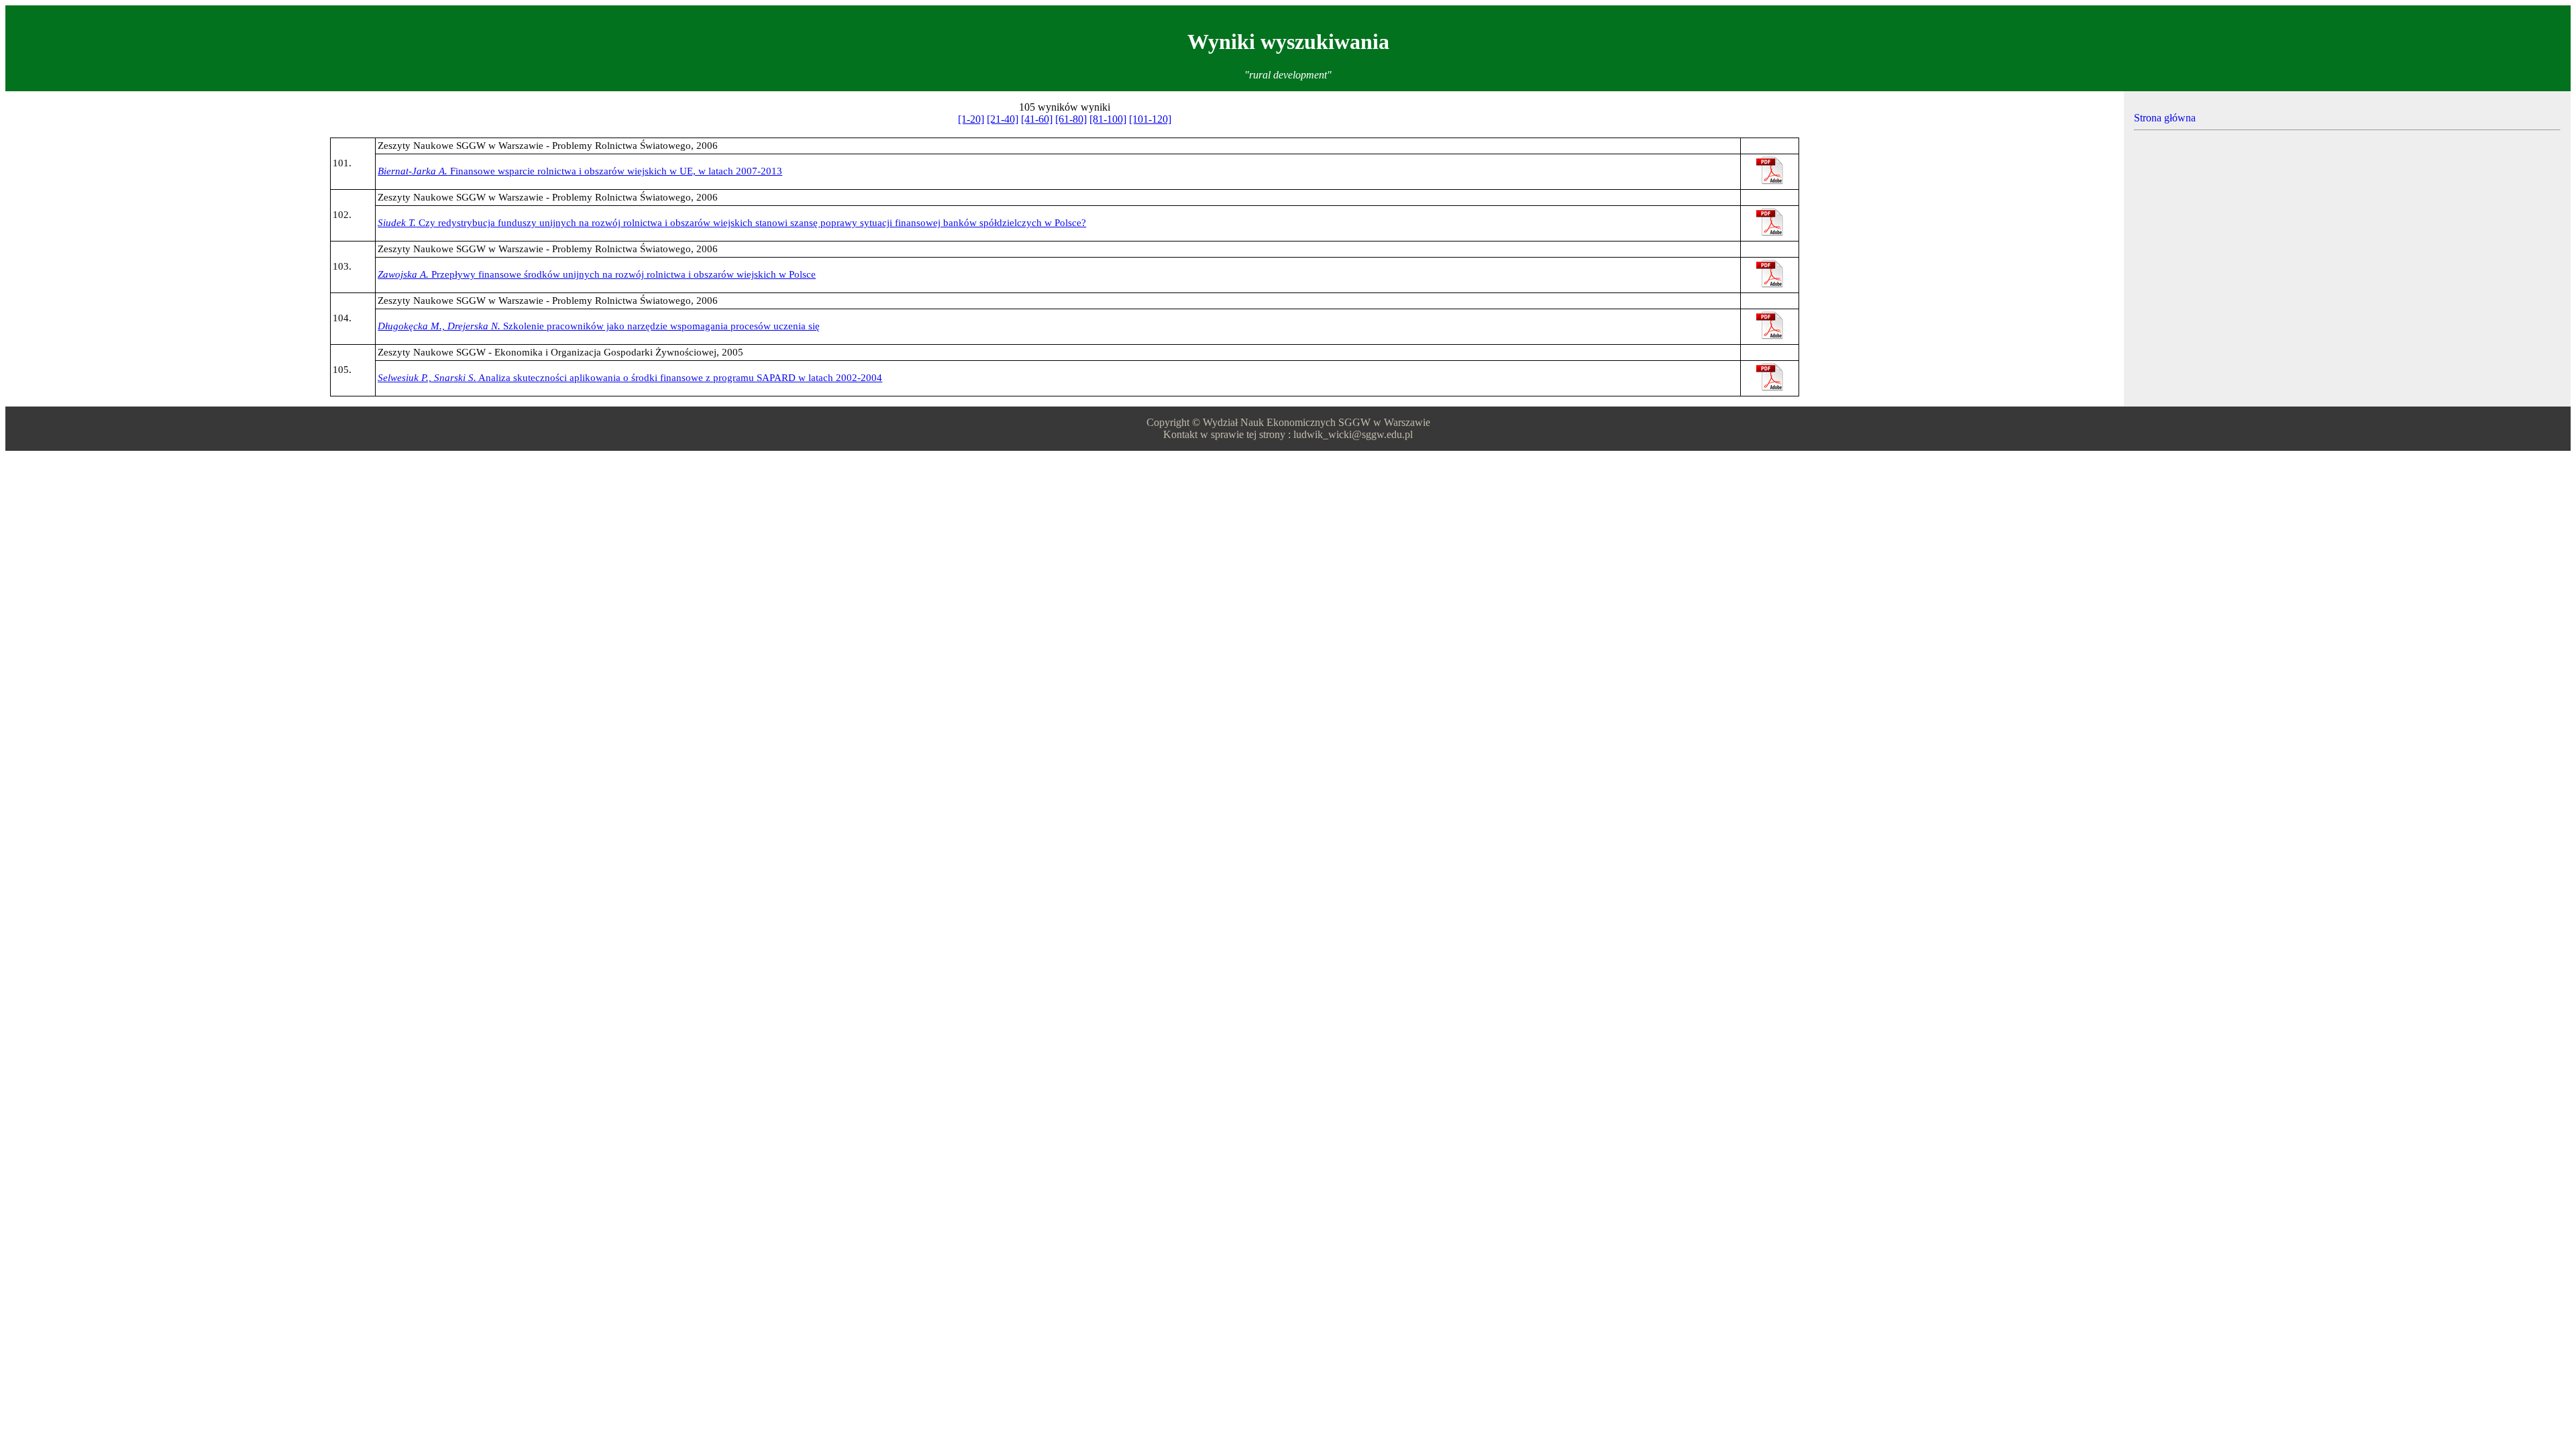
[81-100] (1108, 119)
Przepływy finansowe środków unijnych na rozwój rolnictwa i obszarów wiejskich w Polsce (597, 274)
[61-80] (1071, 119)
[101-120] (1150, 119)
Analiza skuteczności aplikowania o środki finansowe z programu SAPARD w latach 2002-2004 (630, 378)
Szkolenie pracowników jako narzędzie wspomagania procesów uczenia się (599, 326)
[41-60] (1037, 119)
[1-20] (971, 119)
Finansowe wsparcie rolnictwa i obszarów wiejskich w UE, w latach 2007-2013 (580, 171)
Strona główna (2165, 118)
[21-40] (1003, 119)
